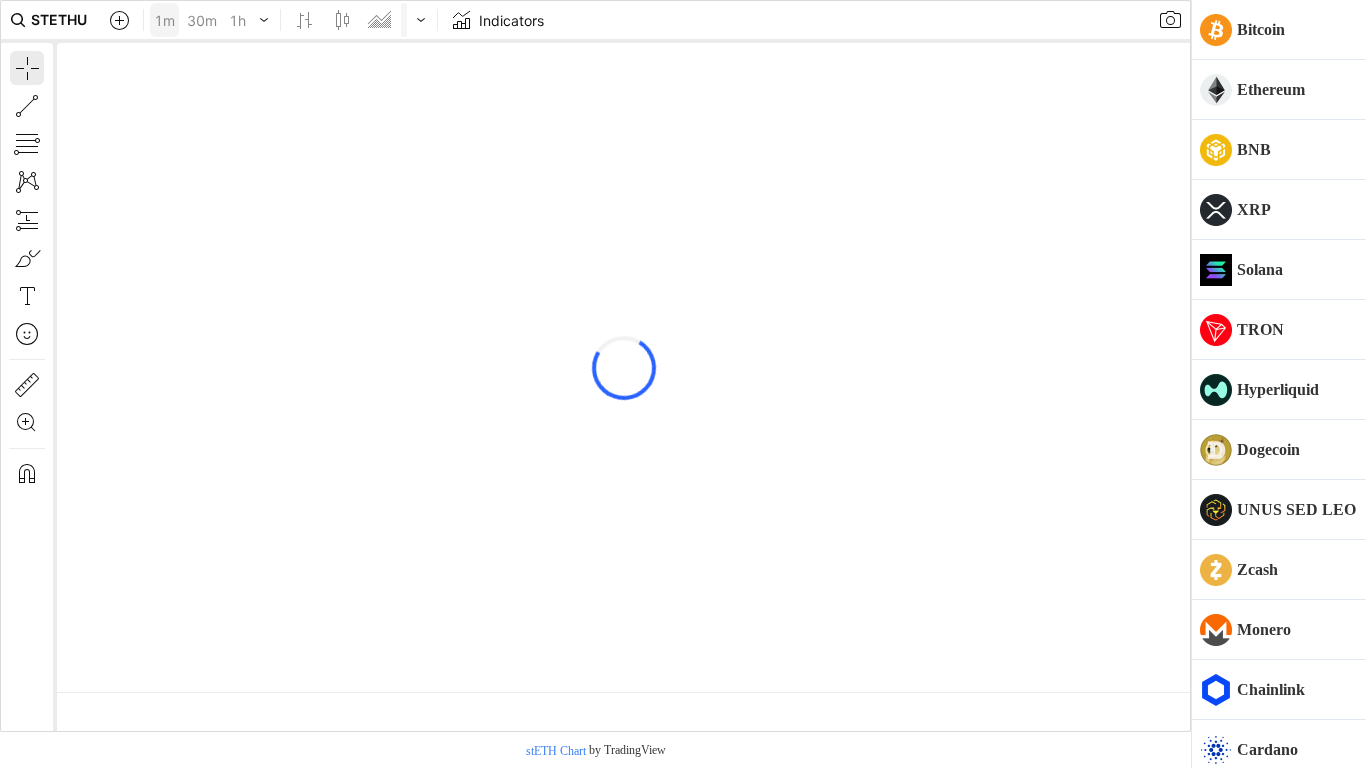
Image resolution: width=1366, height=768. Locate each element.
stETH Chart (556, 751)
